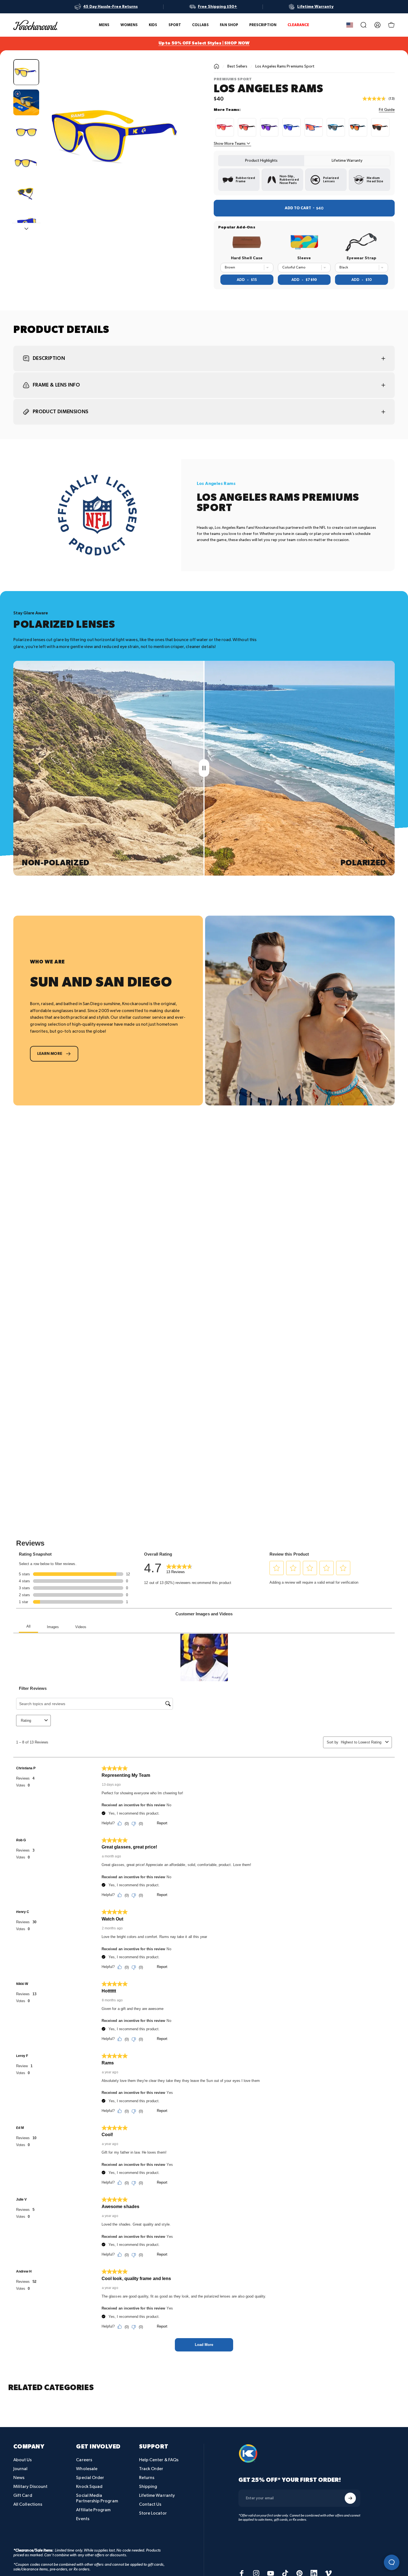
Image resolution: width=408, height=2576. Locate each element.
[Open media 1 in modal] (119, 135)
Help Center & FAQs (159, 2460)
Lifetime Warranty (157, 2496)
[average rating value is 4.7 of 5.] (376, 99)
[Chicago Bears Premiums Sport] (358, 127)
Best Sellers (237, 66)
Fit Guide (387, 110)
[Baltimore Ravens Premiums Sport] (269, 127)
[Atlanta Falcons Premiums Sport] (247, 127)
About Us (23, 2460)
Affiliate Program (93, 2510)
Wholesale (87, 2469)
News (19, 2478)
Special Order (90, 2478)
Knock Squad (89, 2487)
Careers (84, 2460)
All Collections (28, 2504)
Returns (147, 2478)
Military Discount (30, 2487)
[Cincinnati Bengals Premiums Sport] (380, 127)
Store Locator (153, 2513)
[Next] (180, 145)
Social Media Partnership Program (97, 2498)
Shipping (148, 2487)
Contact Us (150, 2504)
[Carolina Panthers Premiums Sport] (336, 127)
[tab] (261, 161)
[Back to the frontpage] (216, 66)
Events (83, 2519)
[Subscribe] (350, 2498)
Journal (21, 2469)
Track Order (151, 2469)
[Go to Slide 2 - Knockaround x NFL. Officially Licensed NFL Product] (26, 102)
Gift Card (23, 2496)
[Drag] (204, 768)
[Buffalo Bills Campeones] (314, 127)
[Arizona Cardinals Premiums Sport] (225, 127)
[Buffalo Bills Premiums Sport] (291, 127)
